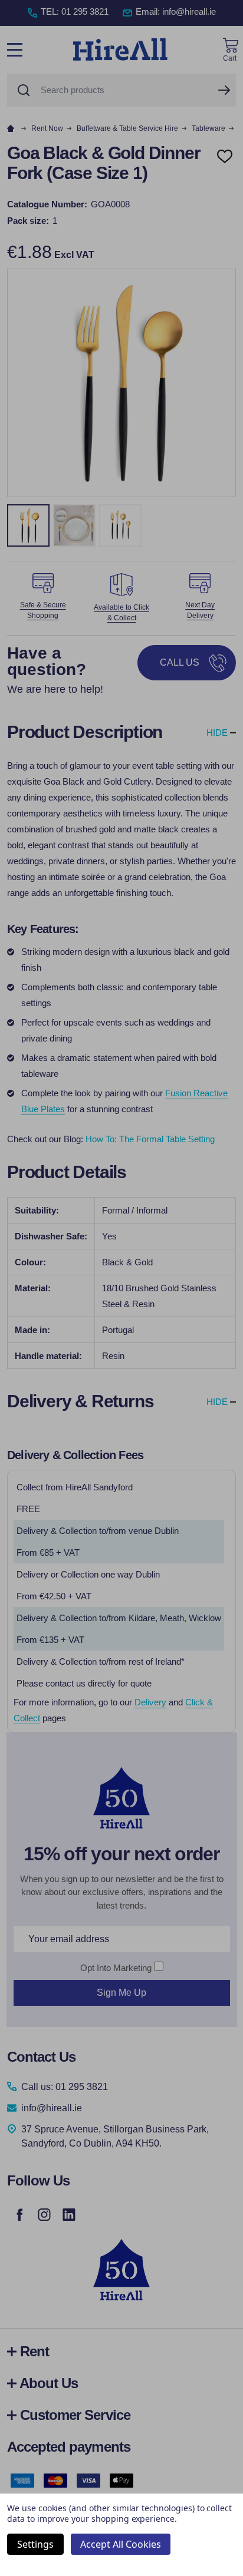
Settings (35, 2544)
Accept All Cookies (121, 2544)
